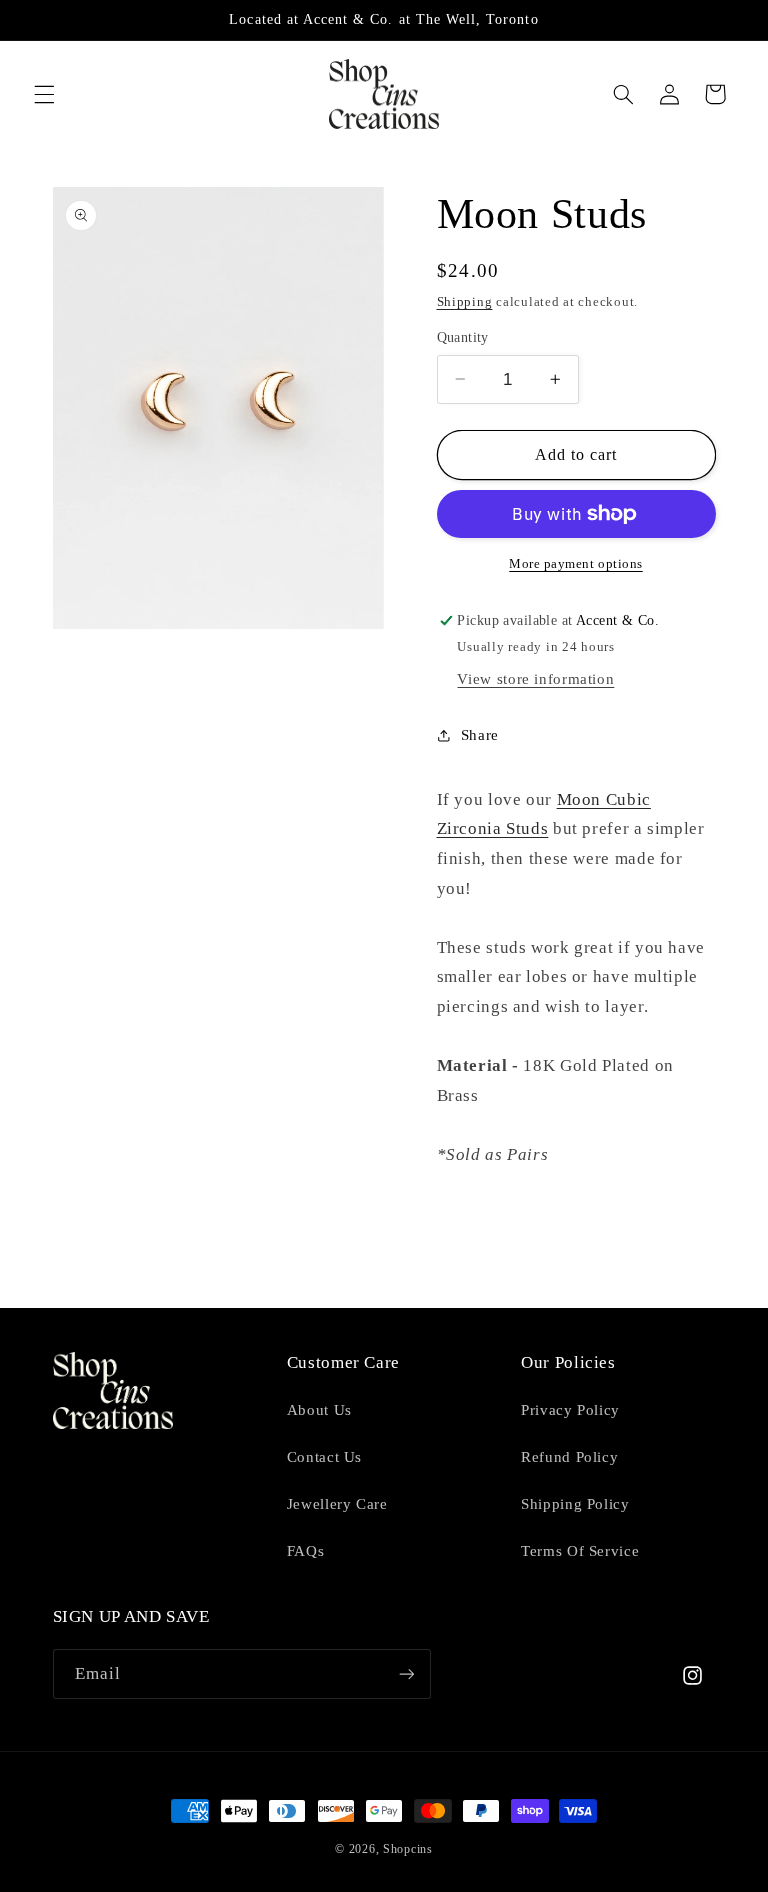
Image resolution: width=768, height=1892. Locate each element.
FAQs (306, 1551)
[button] (44, 94)
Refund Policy (569, 1457)
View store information (535, 679)
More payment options (576, 564)
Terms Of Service (580, 1551)
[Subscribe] (406, 1673)
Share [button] (480, 735)
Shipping (465, 302)
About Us (319, 1410)
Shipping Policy (575, 1504)
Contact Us (324, 1457)
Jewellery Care (337, 1504)
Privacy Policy (570, 1410)
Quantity (463, 337)
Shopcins (408, 1849)
